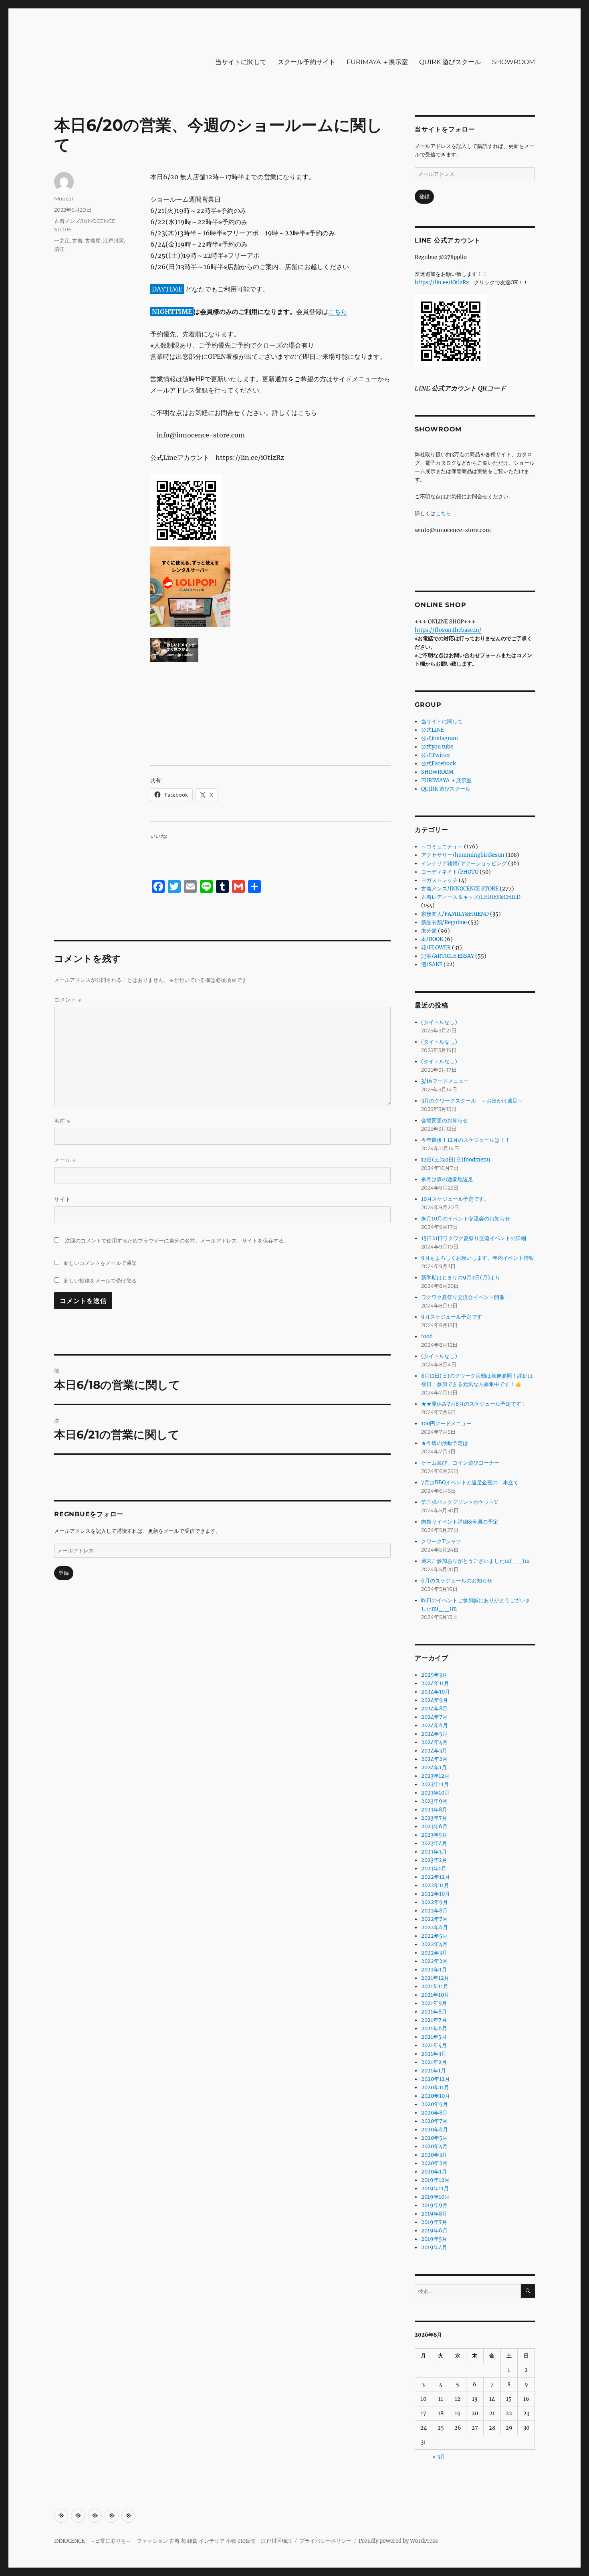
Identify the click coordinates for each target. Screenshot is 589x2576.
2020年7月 (434, 2121)
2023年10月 (435, 1793)
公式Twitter (436, 755)
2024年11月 (435, 1683)
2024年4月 (434, 1742)
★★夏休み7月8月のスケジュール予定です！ (474, 1404)
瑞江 (59, 249)
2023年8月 (434, 1810)
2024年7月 (434, 1717)
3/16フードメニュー (445, 1081)
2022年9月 (435, 1902)
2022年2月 (434, 1961)
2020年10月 (436, 2096)
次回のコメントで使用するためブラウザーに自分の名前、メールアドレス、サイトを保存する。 (177, 1241)
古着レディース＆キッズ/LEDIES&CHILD (471, 897)
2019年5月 (434, 2239)
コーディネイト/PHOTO (450, 872)
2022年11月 (435, 1885)
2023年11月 (435, 1784)
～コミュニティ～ (442, 847)
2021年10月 (435, 1995)
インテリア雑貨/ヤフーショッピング (464, 863)
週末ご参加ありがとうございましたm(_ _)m (475, 1561)
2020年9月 (435, 2104)
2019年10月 (435, 2197)
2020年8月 (434, 2113)
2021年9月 (434, 2003)
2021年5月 (434, 2037)
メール (65, 1160)
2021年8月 (434, 2012)
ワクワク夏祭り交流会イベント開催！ (465, 1297)
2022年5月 (434, 1936)
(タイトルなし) (439, 1022)
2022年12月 (436, 1877)
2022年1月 (434, 1970)
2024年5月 (434, 1734)
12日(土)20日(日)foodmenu (456, 1160)
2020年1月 (434, 2172)
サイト (63, 1199)
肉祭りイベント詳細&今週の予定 (460, 1522)
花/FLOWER (436, 948)
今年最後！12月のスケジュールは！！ (466, 1140)
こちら (338, 312)
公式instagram (440, 738)
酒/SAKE (432, 964)
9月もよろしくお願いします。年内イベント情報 (478, 1258)
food (427, 1337)
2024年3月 (434, 1751)
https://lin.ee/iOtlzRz (442, 282)
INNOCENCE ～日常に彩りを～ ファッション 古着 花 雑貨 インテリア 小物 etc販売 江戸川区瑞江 (173, 2541)
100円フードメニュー (446, 1424)
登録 (64, 1573)
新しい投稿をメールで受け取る (100, 1281)
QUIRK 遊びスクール (450, 62)
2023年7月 (434, 1818)
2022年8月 (434, 1911)
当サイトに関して (241, 62)
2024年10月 (436, 1692)
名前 (62, 1121)
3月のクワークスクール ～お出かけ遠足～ (472, 1101)
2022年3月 (434, 1953)
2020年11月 (435, 2087)
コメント (68, 1000)
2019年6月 (434, 2231)
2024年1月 (434, 1768)
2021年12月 (435, 1978)
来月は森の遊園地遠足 (447, 1179)
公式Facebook (439, 764)
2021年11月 (435, 1986)
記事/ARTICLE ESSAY (448, 956)
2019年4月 (434, 2247)
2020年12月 (436, 2079)
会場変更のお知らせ (445, 1120)
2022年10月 (436, 1894)
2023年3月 (434, 1852)
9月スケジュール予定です (452, 1317)
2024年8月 (434, 1709)
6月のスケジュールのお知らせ (457, 1581)
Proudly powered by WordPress (398, 2541)
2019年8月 (434, 2214)
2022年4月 (434, 1944)
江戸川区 (113, 241)
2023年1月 (434, 1869)
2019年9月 (434, 2205)
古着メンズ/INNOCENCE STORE (460, 889)
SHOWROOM (513, 62)
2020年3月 (434, 2155)
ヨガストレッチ (439, 880)
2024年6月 (435, 1725)
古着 (77, 241)
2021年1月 (434, 2071)
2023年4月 (434, 1843)
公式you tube (437, 747)
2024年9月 (435, 1700)
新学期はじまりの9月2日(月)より (461, 1278)
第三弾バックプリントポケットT (459, 1502)
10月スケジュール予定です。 (455, 1199)
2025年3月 (434, 1675)
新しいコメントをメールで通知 (100, 1263)
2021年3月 (434, 2054)
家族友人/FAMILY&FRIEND (455, 914)
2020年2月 (434, 2163)
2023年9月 (434, 1801)
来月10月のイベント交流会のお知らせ (466, 1219)
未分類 (429, 931)
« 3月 (439, 2457)
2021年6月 (434, 2029)
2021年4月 (434, 2045)
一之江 (62, 241)
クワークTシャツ (441, 1541)
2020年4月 (434, 2146)
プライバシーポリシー (325, 2541)
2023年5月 (434, 1835)
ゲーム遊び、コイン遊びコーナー (460, 1463)
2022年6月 (435, 1927)
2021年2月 (434, 2062)
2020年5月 (434, 2138)
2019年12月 (435, 2180)
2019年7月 (434, 2222)
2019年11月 (435, 2188)
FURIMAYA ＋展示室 (377, 62)
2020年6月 (435, 2130)
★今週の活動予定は (445, 1443)
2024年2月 (434, 1759)
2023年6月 (434, 1826)
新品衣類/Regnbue (444, 922)
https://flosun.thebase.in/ (448, 630)
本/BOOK (432, 939)
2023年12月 (435, 1776)
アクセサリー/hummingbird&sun (463, 855)
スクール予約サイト (307, 62)
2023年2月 (434, 1860)
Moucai (64, 198)
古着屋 (93, 241)
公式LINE (433, 730)
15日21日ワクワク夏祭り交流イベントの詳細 (474, 1238)
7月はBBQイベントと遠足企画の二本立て (470, 1482)
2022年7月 (434, 1919)
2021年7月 (434, 2020)
